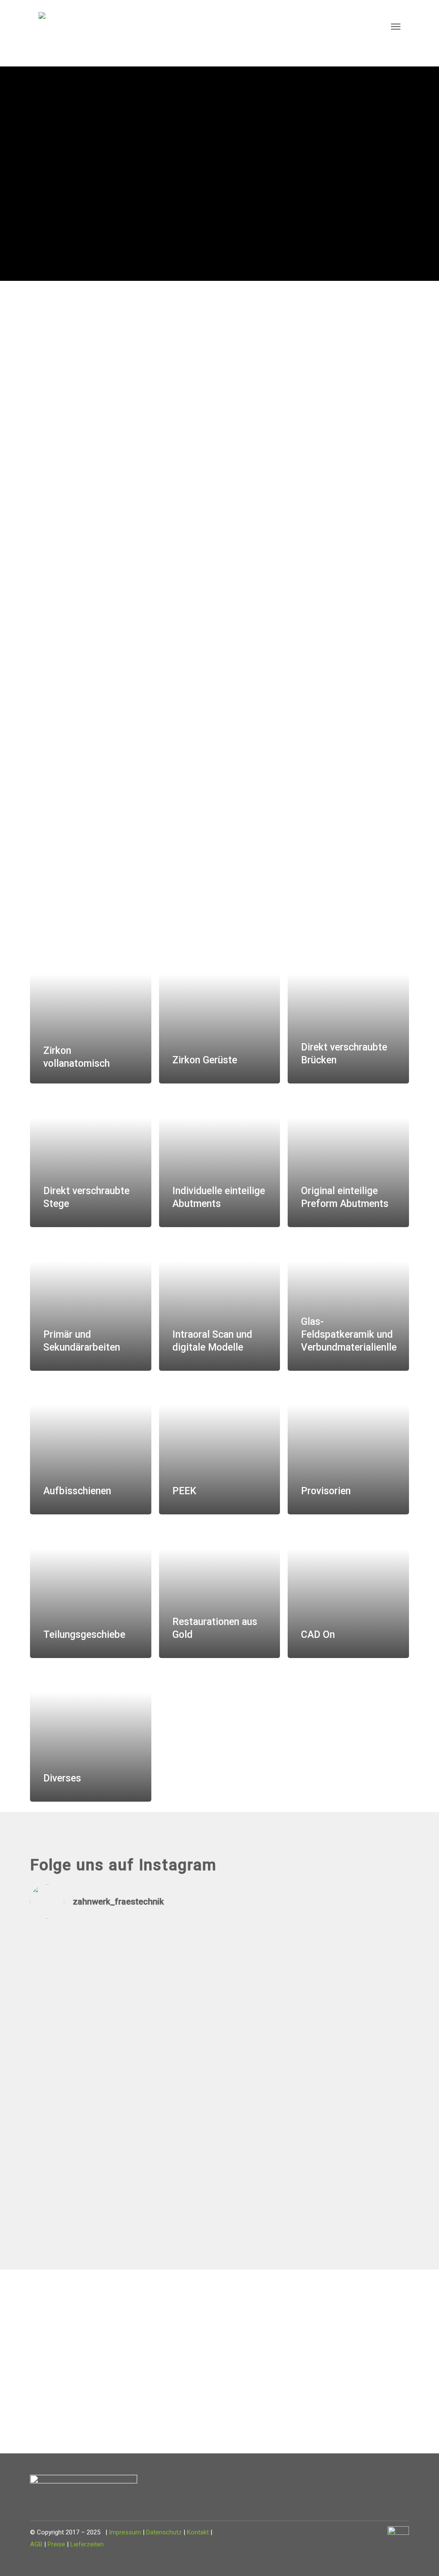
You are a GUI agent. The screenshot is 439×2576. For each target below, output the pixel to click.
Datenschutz (164, 2532)
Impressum (125, 2532)
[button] (396, 26)
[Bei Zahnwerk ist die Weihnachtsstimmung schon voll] (268, 1995)
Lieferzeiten (87, 2544)
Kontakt (198, 2532)
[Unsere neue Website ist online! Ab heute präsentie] (172, 2001)
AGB (36, 2544)
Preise (56, 2544)
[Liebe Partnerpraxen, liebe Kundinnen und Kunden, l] (76, 2073)
